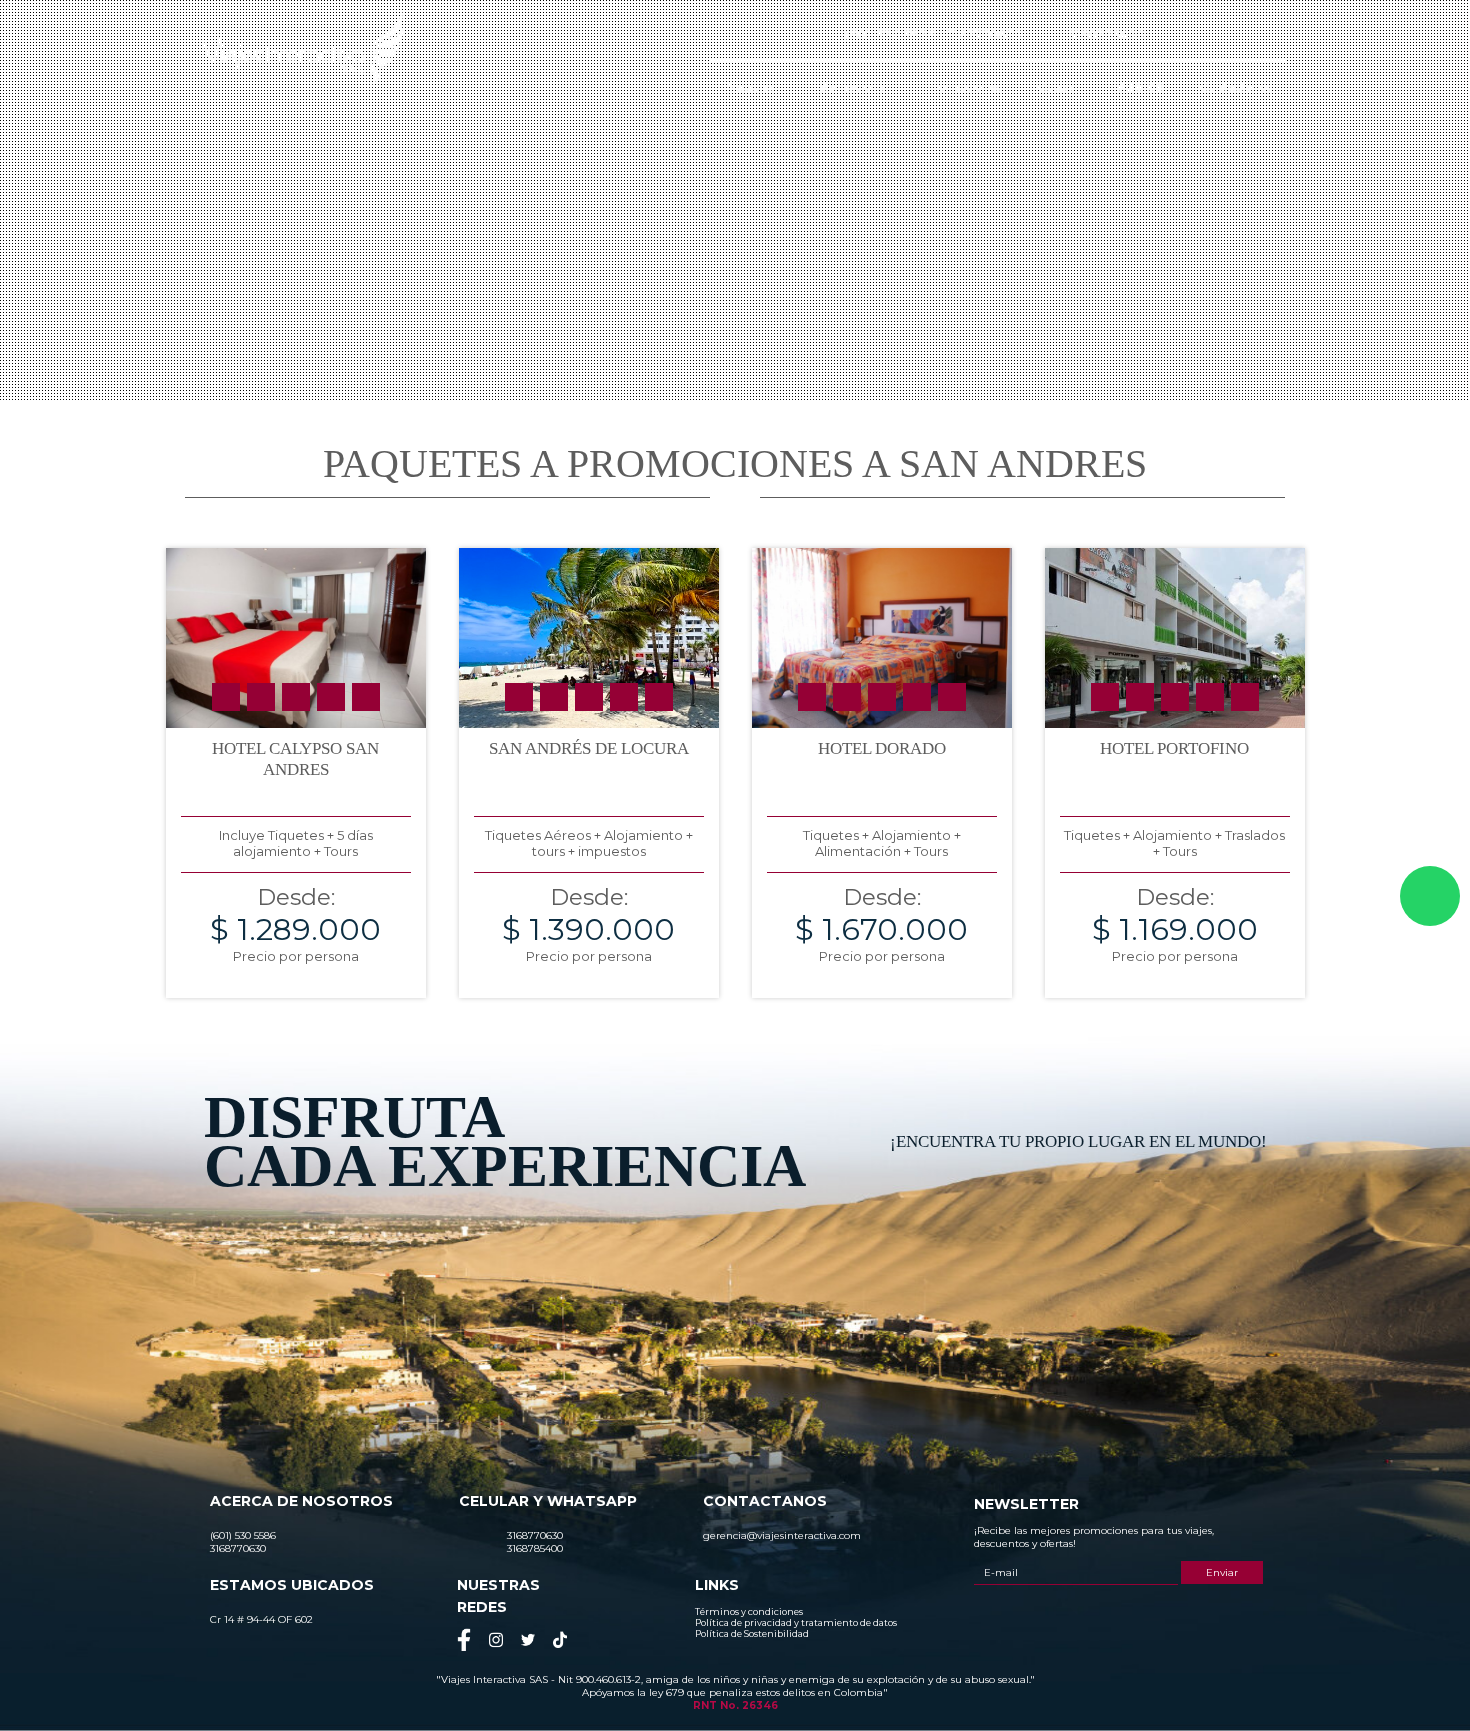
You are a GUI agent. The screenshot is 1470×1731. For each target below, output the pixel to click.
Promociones (963, 86)
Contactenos (1235, 86)
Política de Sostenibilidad (752, 1633)
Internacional (851, 86)
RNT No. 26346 (735, 1705)
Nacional (752, 86)
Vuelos (1139, 86)
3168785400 (1107, 34)
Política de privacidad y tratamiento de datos (796, 1622)
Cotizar (1058, 86)
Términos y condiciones (749, 1611)
